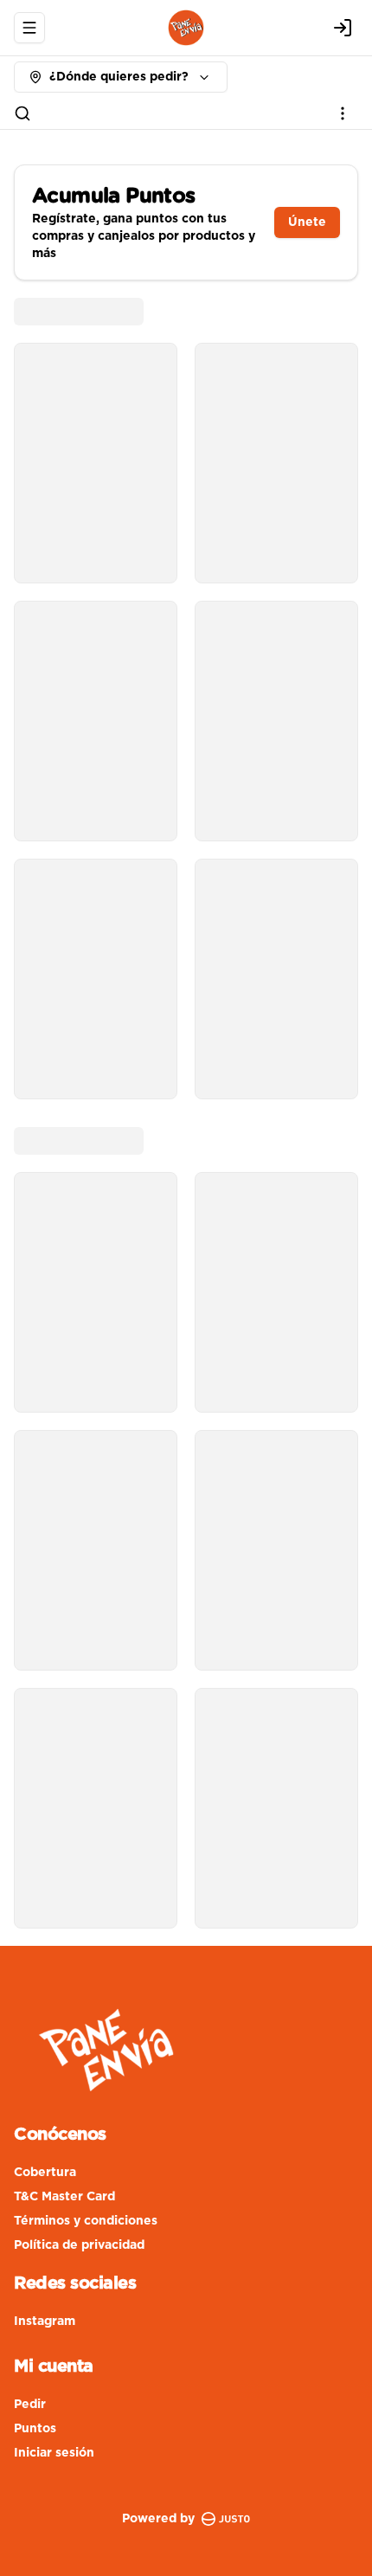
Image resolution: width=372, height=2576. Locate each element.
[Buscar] (22, 113)
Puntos (35, 2429)
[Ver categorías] (343, 113)
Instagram (45, 2322)
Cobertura (45, 2173)
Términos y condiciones (86, 2221)
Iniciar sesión (54, 2453)
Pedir (30, 2405)
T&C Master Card (64, 2197)
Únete (307, 222)
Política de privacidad (79, 2245)
